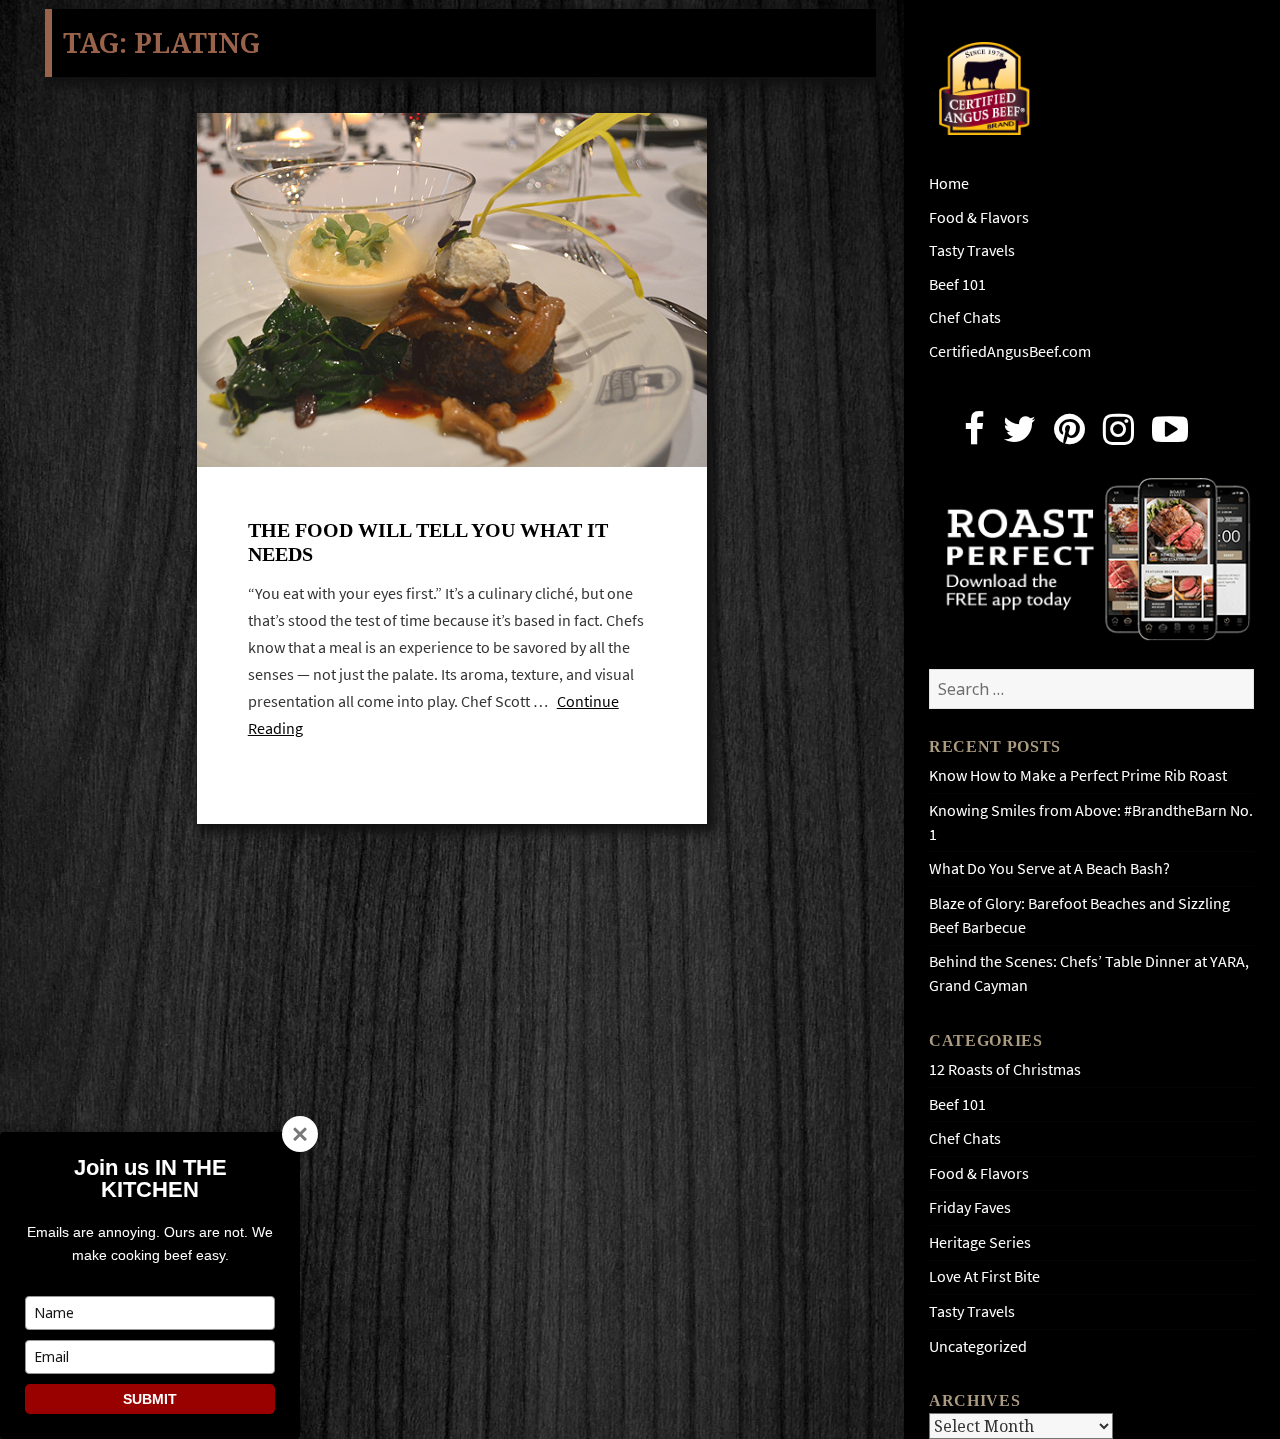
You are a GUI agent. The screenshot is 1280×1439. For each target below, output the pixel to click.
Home (949, 183)
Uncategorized (978, 1346)
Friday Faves (970, 1207)
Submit (150, 1399)
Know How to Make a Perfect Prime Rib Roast (1078, 775)
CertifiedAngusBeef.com (1010, 351)
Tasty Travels (972, 250)
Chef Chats (965, 317)
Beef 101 (957, 284)
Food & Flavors (979, 217)
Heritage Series (980, 1242)
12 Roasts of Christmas (1005, 1069)
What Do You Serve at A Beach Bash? (1049, 868)
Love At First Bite (984, 1276)
